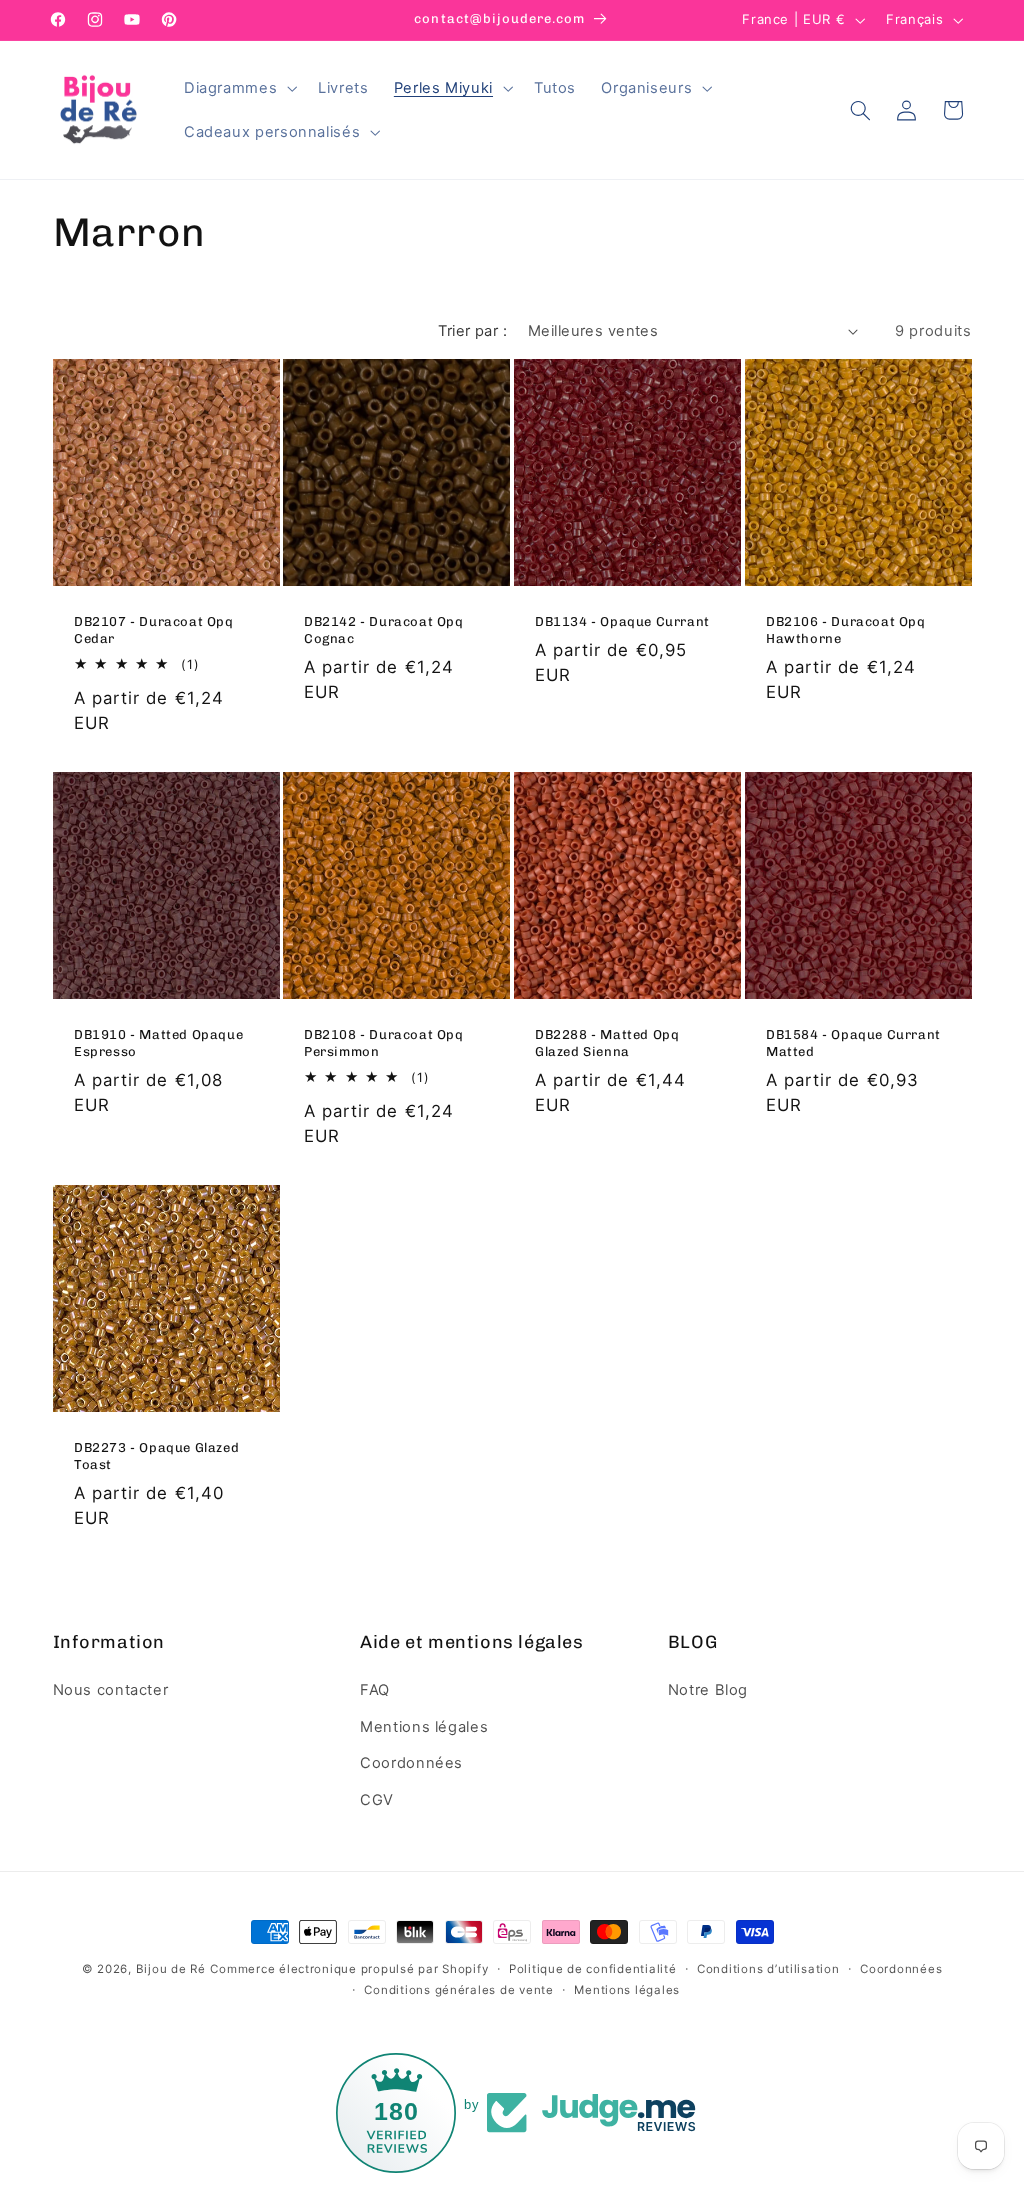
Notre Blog (708, 1690)
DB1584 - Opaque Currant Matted (853, 1043)
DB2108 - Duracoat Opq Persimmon (384, 1043)
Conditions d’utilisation (768, 1969)
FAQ (375, 1690)
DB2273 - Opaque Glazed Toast (156, 1456)
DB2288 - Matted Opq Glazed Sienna (607, 1043)
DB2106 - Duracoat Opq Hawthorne (846, 630)
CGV (377, 1800)
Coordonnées (411, 1763)
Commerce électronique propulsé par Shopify (349, 1969)
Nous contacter (111, 1690)
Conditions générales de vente (458, 1990)
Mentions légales (424, 1727)
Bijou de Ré (171, 1969)
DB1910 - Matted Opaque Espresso (158, 1043)
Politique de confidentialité (593, 1969)
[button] (238, 88)
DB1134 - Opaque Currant (622, 621)
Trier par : (472, 331)
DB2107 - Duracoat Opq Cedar (154, 630)
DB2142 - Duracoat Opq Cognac (384, 630)
